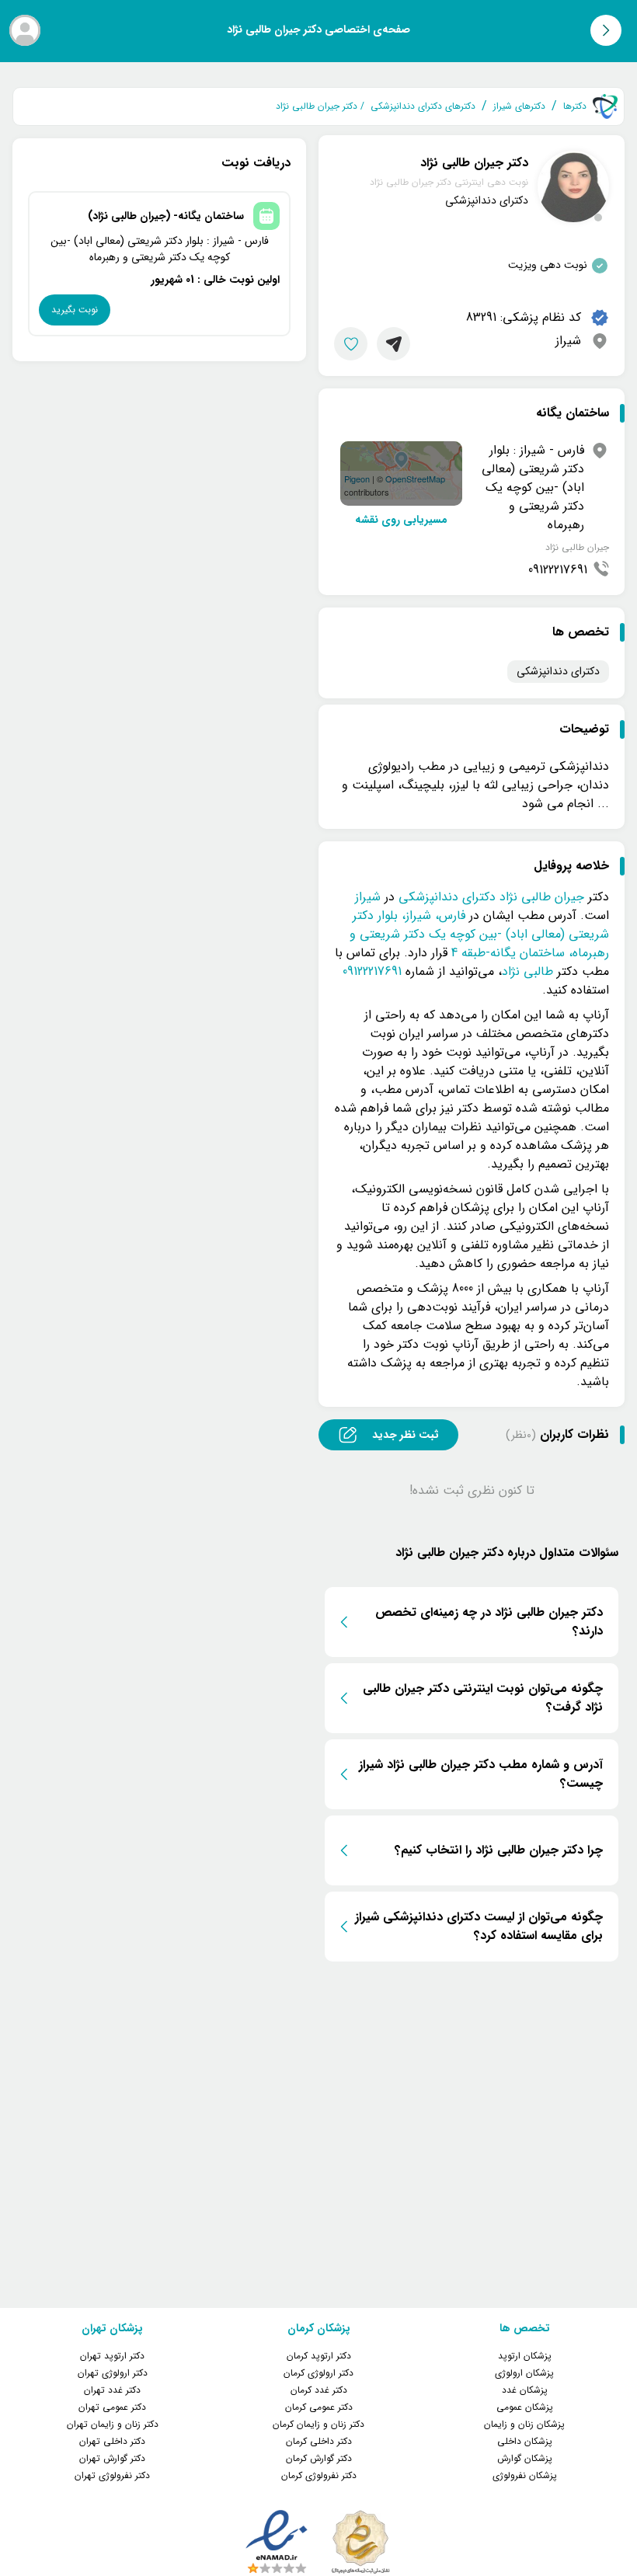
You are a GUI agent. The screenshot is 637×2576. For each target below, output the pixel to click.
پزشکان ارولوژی (524, 2373)
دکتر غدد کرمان (319, 2390)
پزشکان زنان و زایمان (524, 2424)
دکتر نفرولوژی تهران (112, 2475)
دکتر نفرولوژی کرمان (319, 2475)
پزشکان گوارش (525, 2458)
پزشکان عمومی (525, 2407)
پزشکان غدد (525, 2390)
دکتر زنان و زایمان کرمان (318, 2424)
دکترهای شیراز (519, 106)
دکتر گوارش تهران (112, 2458)
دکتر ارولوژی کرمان (318, 2373)
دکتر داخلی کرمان (319, 2441)
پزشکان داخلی (525, 2441)
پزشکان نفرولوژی (525, 2475)
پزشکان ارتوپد (525, 2356)
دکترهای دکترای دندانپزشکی (423, 106)
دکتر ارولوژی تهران (113, 2373)
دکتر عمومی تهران (112, 2407)
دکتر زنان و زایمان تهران (113, 2424)
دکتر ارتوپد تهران (112, 2356)
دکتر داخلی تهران (112, 2441)
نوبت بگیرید (75, 310)
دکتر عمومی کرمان (319, 2407)
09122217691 (558, 570)
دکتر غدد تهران (112, 2390)
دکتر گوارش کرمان (319, 2458)
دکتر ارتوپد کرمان (319, 2356)
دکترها (575, 106)
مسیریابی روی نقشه (401, 520)
